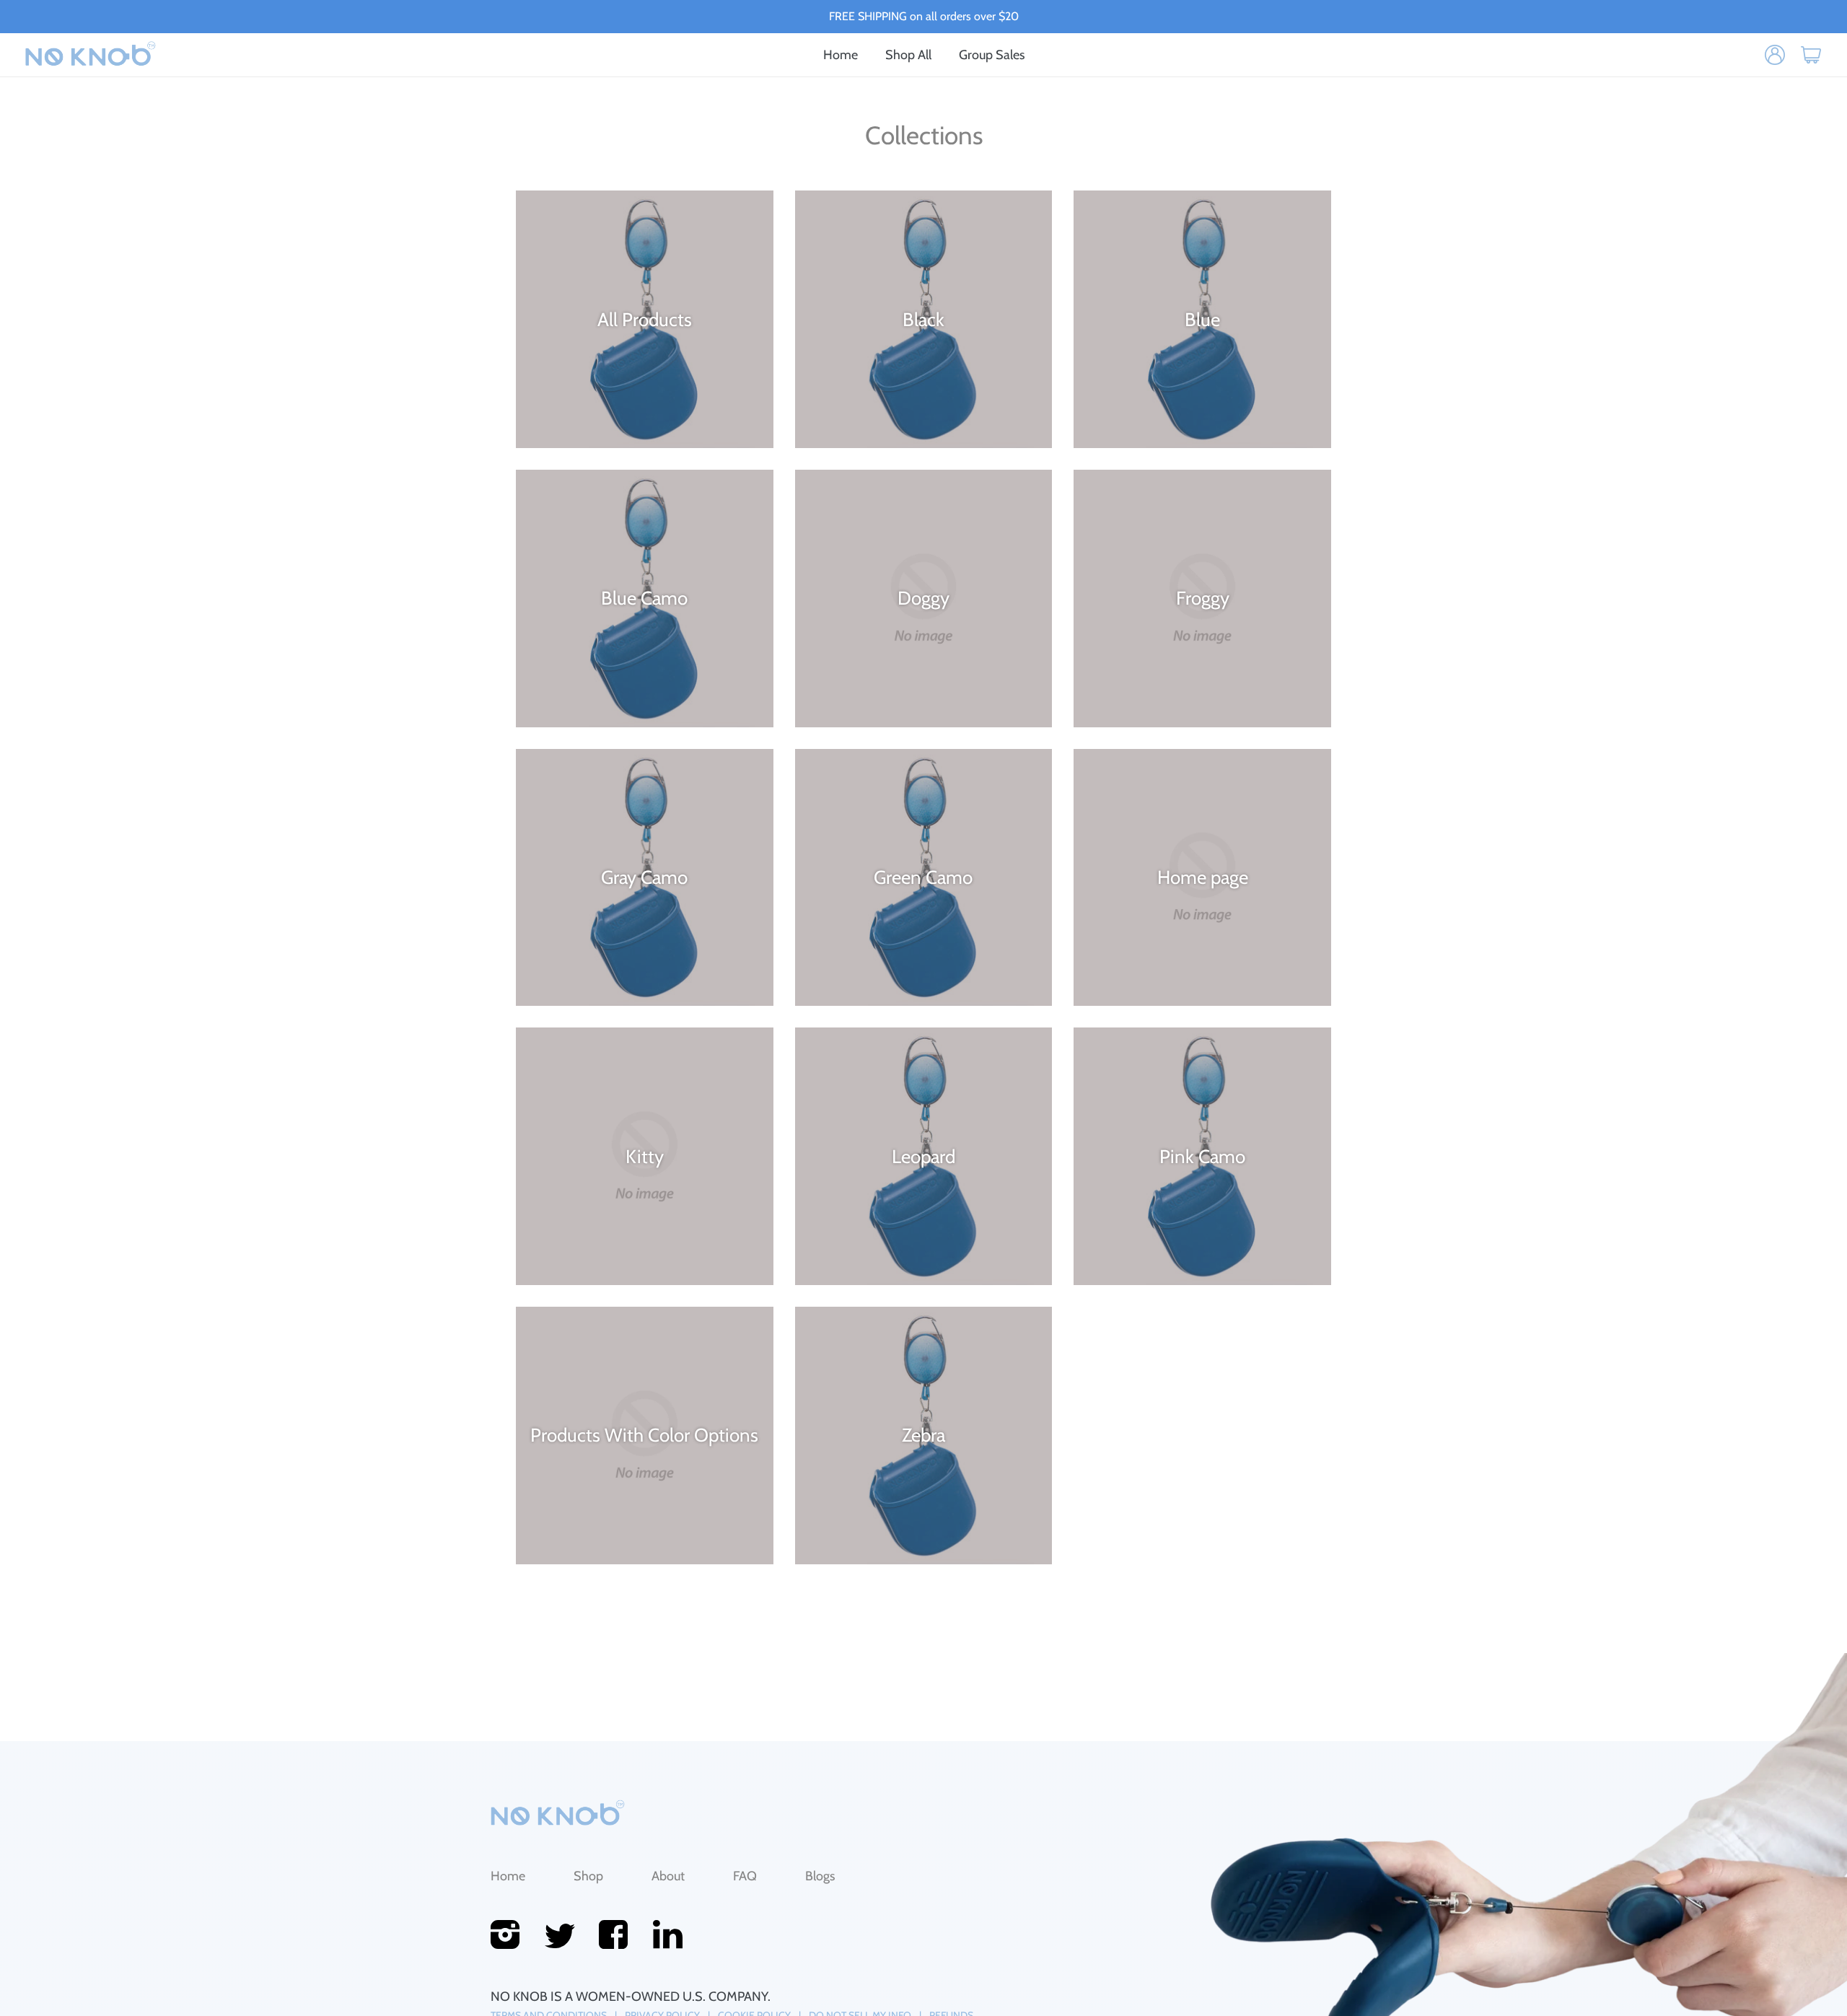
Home (508, 1876)
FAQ (745, 1876)
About (668, 1876)
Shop (588, 1876)
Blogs (820, 1876)
